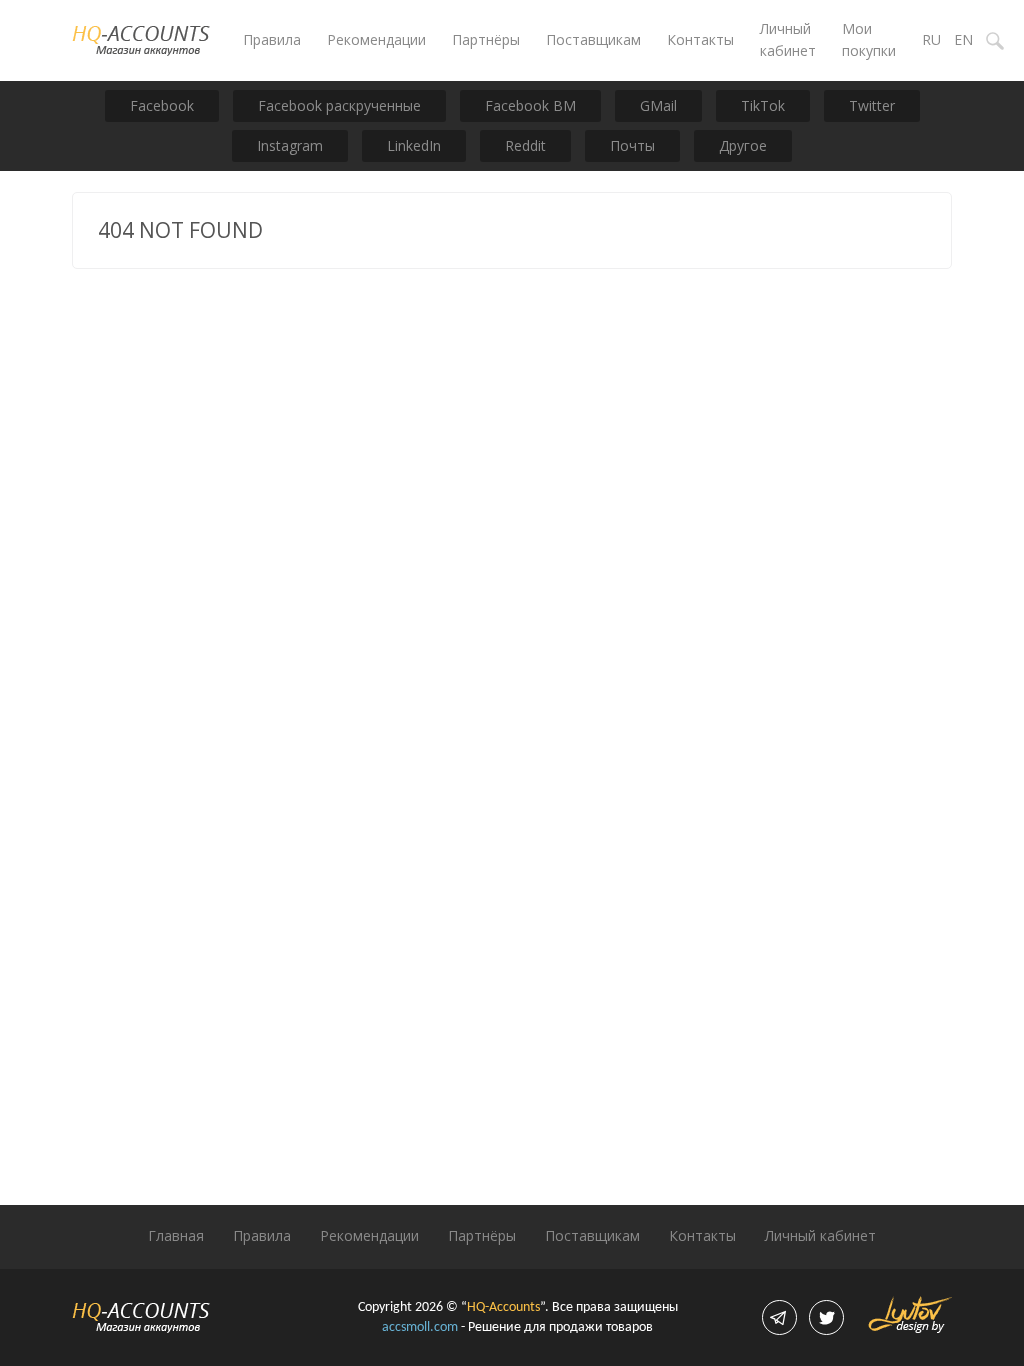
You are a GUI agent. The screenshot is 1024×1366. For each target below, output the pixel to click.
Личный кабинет (820, 1235)
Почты (632, 145)
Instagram (290, 145)
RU (931, 39)
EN (963, 39)
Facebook (162, 105)
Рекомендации (376, 39)
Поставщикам (593, 39)
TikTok (763, 105)
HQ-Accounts (503, 1307)
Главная (176, 1235)
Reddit (525, 145)
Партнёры (486, 39)
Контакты (700, 39)
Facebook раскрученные (339, 105)
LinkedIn (414, 145)
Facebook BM (530, 105)
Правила (272, 39)
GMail (658, 105)
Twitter (872, 105)
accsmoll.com (420, 1327)
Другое (743, 145)
